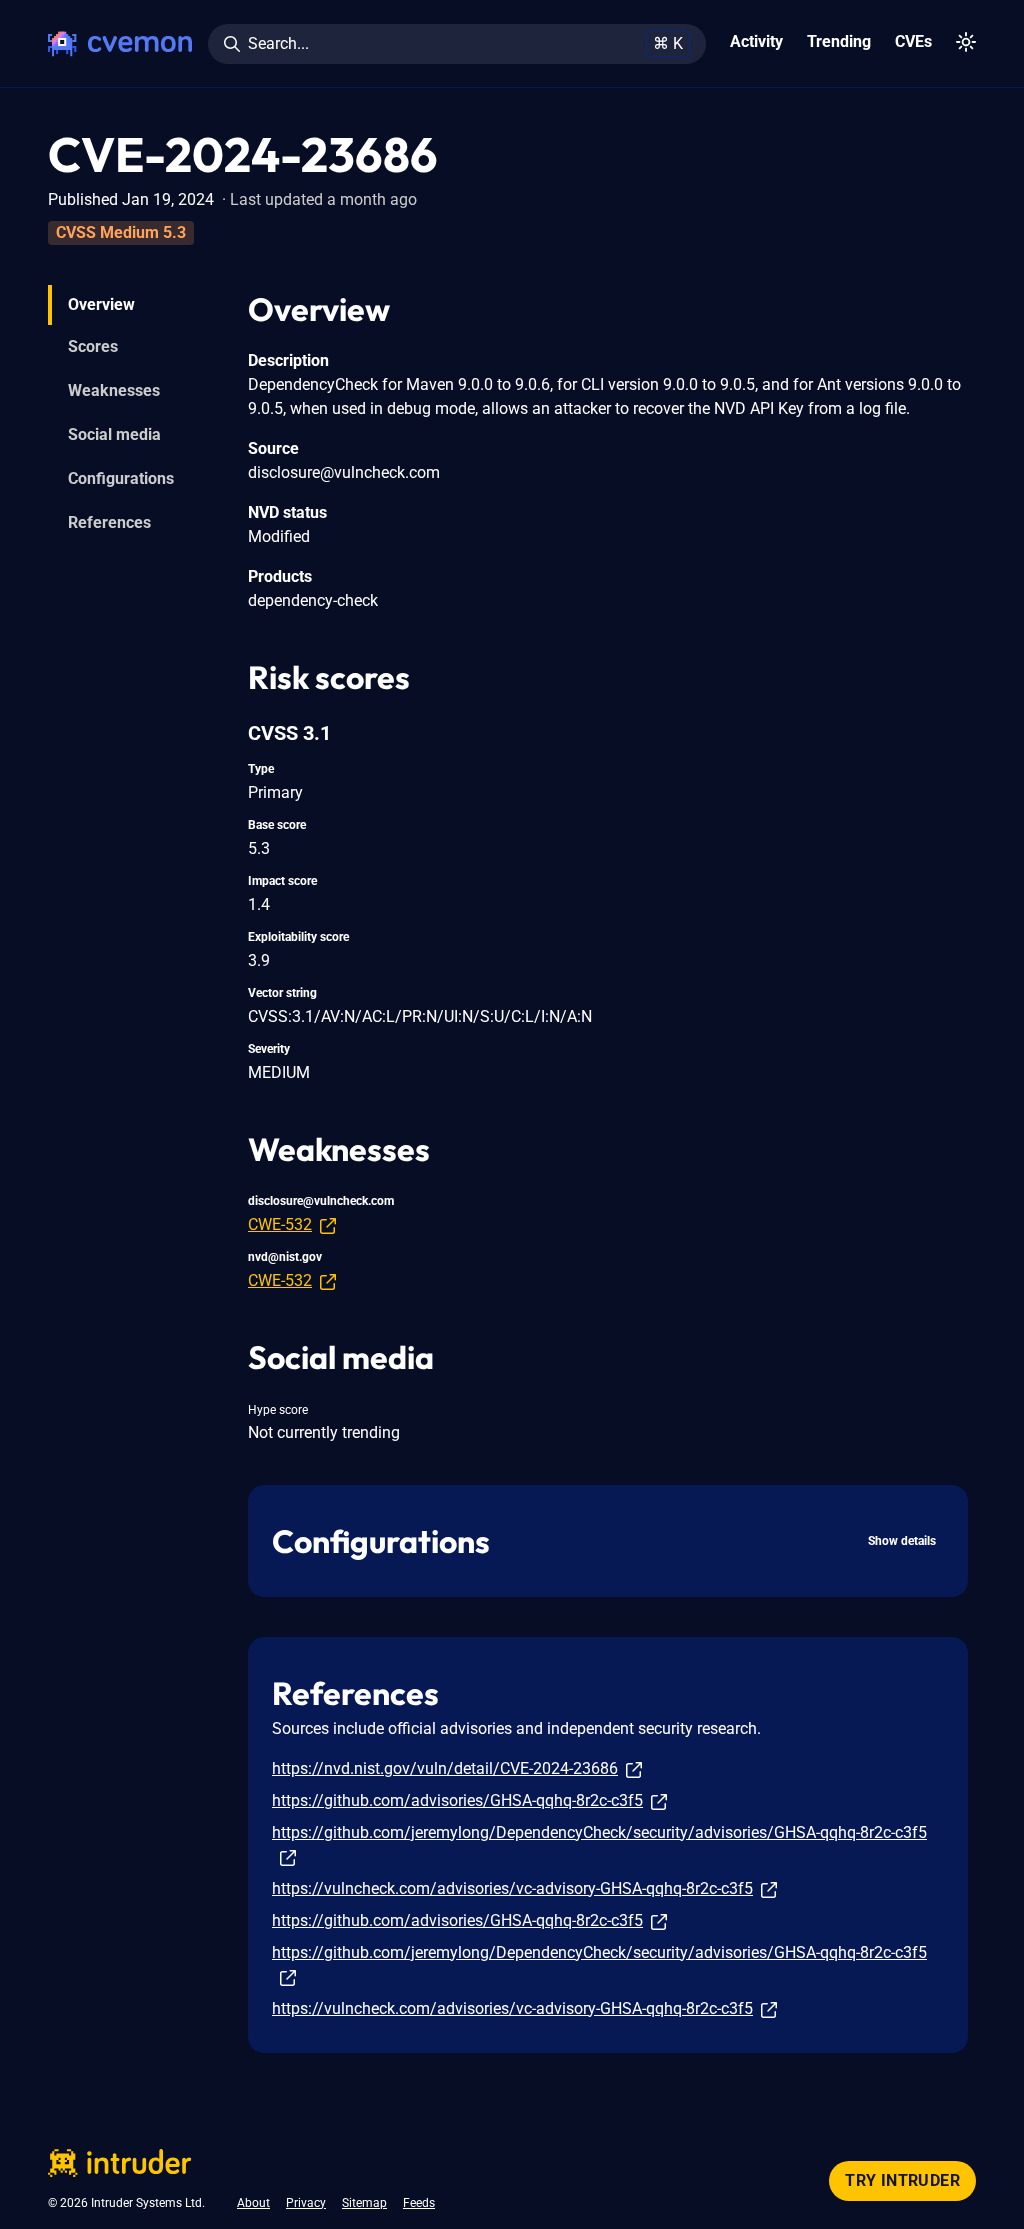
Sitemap (364, 2203)
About (253, 2203)
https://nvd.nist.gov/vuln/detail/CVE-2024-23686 (445, 1768)
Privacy (306, 2203)
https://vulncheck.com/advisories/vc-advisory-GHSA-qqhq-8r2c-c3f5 (512, 1888)
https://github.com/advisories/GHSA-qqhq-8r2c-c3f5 (457, 1800)
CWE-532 (280, 1224)
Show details (902, 1541)
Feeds (419, 2203)
